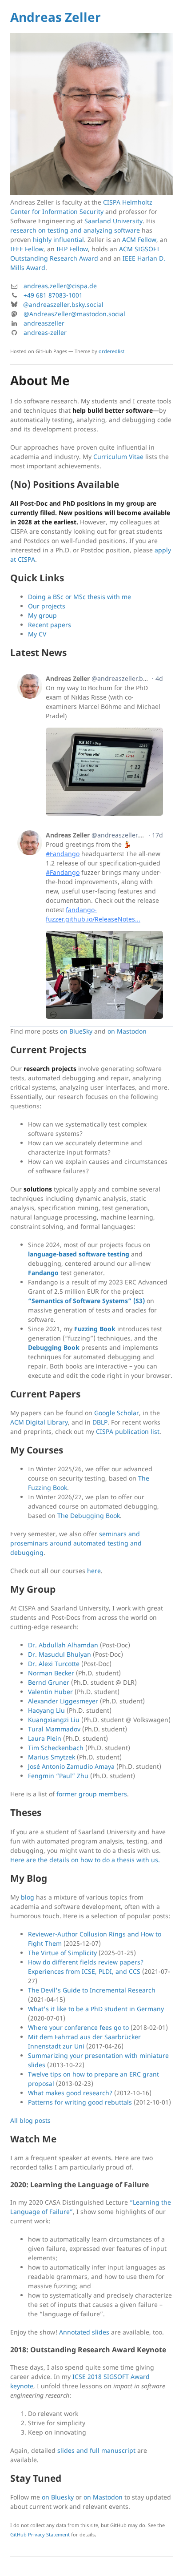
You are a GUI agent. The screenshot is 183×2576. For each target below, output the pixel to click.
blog (28, 1897)
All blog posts (30, 2120)
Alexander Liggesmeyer (63, 1701)
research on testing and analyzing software (75, 230)
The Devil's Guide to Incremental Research (92, 1990)
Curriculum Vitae (118, 457)
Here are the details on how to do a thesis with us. (85, 1860)
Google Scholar (117, 1413)
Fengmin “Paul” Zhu (58, 1776)
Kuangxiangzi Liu (54, 1720)
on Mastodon (127, 1031)
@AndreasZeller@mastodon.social (74, 314)
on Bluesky (58, 2497)
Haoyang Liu (46, 1710)
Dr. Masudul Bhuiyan (60, 1654)
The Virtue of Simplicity (62, 1953)
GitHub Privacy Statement (40, 2534)
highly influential (58, 239)
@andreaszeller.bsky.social (63, 304)
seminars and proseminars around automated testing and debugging (76, 1543)
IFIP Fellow (72, 249)
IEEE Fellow (27, 249)
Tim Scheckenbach (56, 1748)
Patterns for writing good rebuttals (80, 2102)
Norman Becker (51, 1673)
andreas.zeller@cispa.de (60, 286)
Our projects (47, 606)
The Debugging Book (89, 1515)
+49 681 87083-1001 (53, 295)
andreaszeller (44, 323)
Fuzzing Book (95, 1329)
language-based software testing (79, 1254)
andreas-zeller (45, 332)
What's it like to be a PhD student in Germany (96, 2009)
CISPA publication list (128, 1431)
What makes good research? (70, 2093)
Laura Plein (45, 1738)
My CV (37, 634)
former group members (92, 1794)
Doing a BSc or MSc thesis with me (80, 597)
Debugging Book (54, 1347)
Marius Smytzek (52, 1757)
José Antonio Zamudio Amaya (71, 1766)
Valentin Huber (50, 1692)
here (94, 1571)
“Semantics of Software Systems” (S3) (86, 1301)
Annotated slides (84, 2332)
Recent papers (50, 625)
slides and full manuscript (96, 2450)
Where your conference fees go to (78, 2027)
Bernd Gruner (49, 1682)
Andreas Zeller (56, 17)
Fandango (43, 1273)
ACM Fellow (139, 239)
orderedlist (111, 351)
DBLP (100, 1422)
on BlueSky (76, 1031)
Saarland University (113, 221)
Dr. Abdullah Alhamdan (63, 1645)
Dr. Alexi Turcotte (54, 1664)
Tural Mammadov (54, 1729)
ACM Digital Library (39, 1422)
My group (42, 615)
